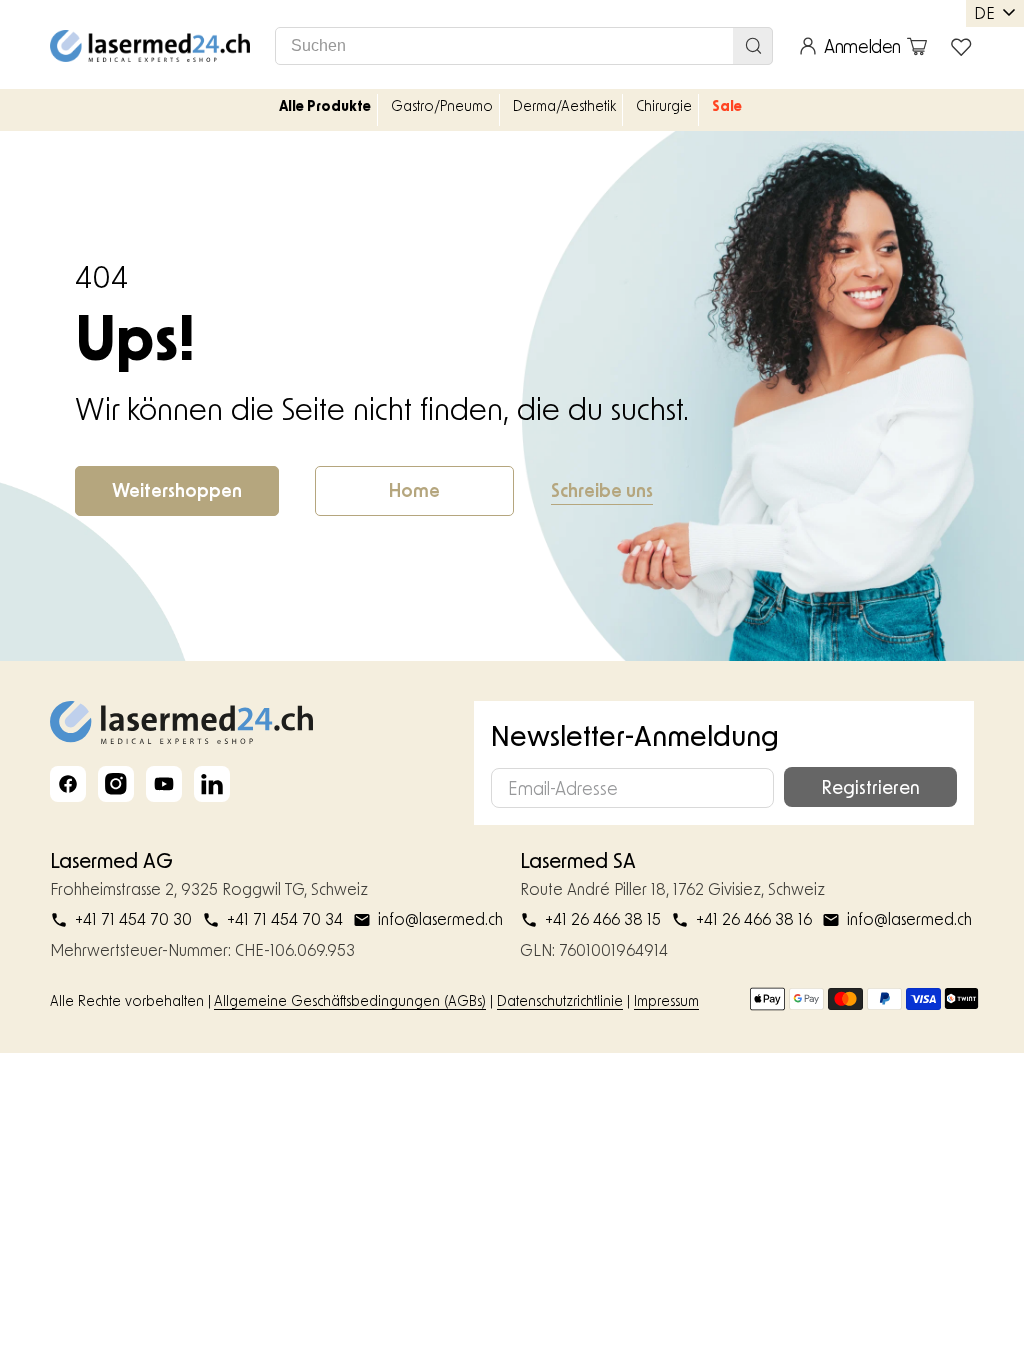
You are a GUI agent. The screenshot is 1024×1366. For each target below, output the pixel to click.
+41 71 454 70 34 (285, 919)
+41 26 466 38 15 (603, 919)
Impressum (666, 1000)
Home (414, 490)
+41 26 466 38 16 (754, 919)
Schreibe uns (602, 490)
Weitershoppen (177, 490)
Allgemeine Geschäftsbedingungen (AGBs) (350, 1000)
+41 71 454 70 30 (133, 919)
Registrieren (870, 787)
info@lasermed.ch (440, 919)
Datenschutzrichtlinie (560, 1000)
